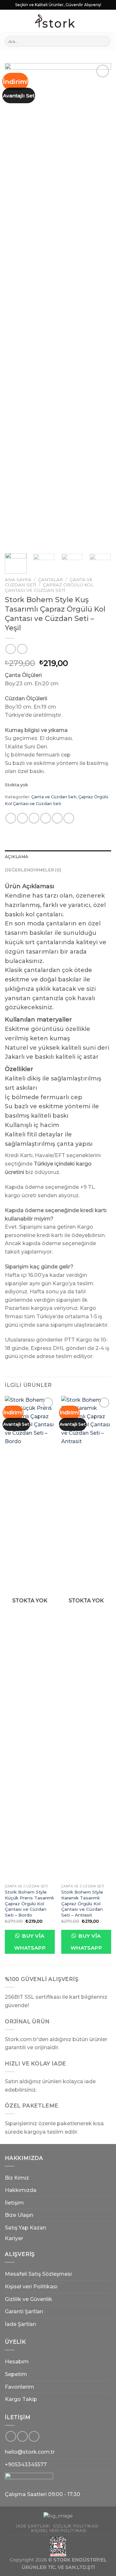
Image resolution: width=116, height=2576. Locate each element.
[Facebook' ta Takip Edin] (11, 2436)
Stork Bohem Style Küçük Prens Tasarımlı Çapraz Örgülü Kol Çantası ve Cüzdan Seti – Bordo (29, 1903)
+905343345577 (26, 2465)
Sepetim (16, 2374)
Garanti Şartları (24, 2311)
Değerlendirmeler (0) (33, 870)
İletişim (14, 2203)
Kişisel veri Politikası (31, 2287)
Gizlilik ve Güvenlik (29, 2299)
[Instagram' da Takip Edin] (22, 2436)
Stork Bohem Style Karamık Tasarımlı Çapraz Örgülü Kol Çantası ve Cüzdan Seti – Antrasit (82, 1903)
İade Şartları (20, 2324)
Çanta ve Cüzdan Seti (54, 797)
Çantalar (50, 580)
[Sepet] (108, 21)
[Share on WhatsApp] (11, 818)
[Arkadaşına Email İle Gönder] (46, 818)
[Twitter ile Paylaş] (34, 818)
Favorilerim (19, 2387)
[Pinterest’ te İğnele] (57, 818)
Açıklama (16, 857)
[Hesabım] (86, 21)
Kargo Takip (21, 2399)
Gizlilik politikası (76, 2526)
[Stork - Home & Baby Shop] (55, 21)
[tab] (58, 857)
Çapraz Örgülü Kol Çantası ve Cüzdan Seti (49, 587)
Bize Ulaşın (19, 2215)
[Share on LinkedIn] (69, 818)
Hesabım (17, 2362)
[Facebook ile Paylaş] (22, 818)
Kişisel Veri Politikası (59, 2531)
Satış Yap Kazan (25, 2228)
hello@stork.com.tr (30, 2452)
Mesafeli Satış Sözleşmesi (38, 2274)
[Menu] (9, 21)
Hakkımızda (21, 2190)
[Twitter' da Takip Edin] (34, 2436)
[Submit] (105, 41)
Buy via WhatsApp (30, 1942)
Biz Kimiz (17, 2178)
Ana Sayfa (18, 580)
